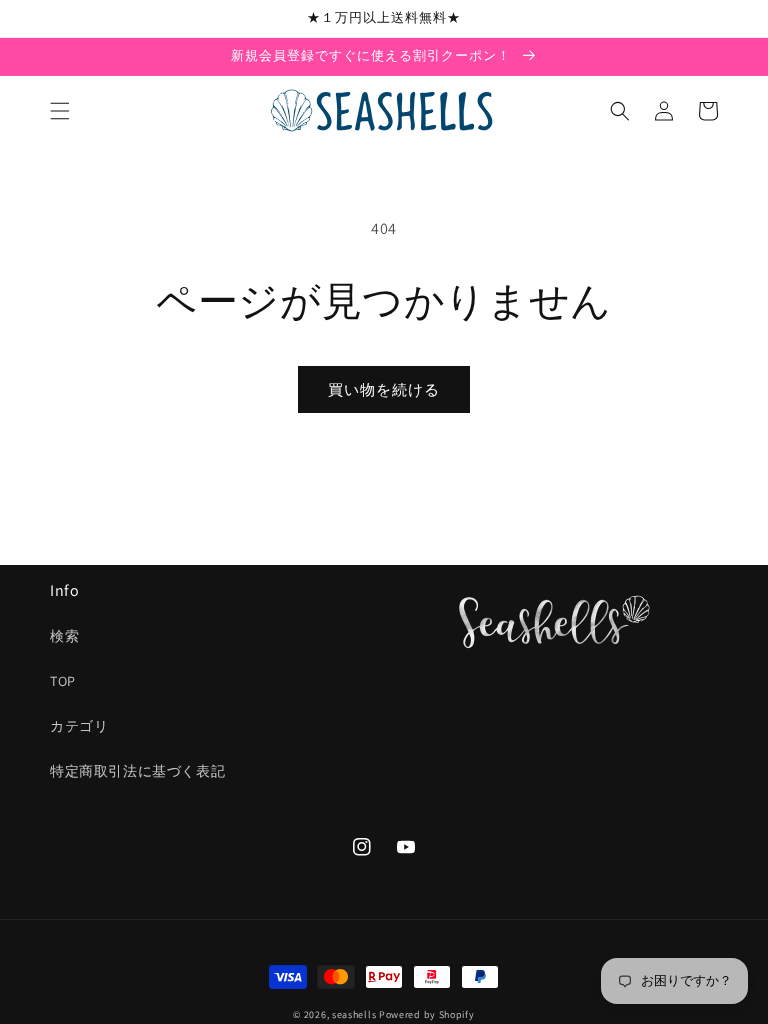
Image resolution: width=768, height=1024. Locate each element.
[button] (60, 111)
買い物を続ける (384, 389)
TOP (63, 681)
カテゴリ (79, 726)
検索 (64, 636)
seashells (354, 1014)
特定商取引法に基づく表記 (137, 771)
